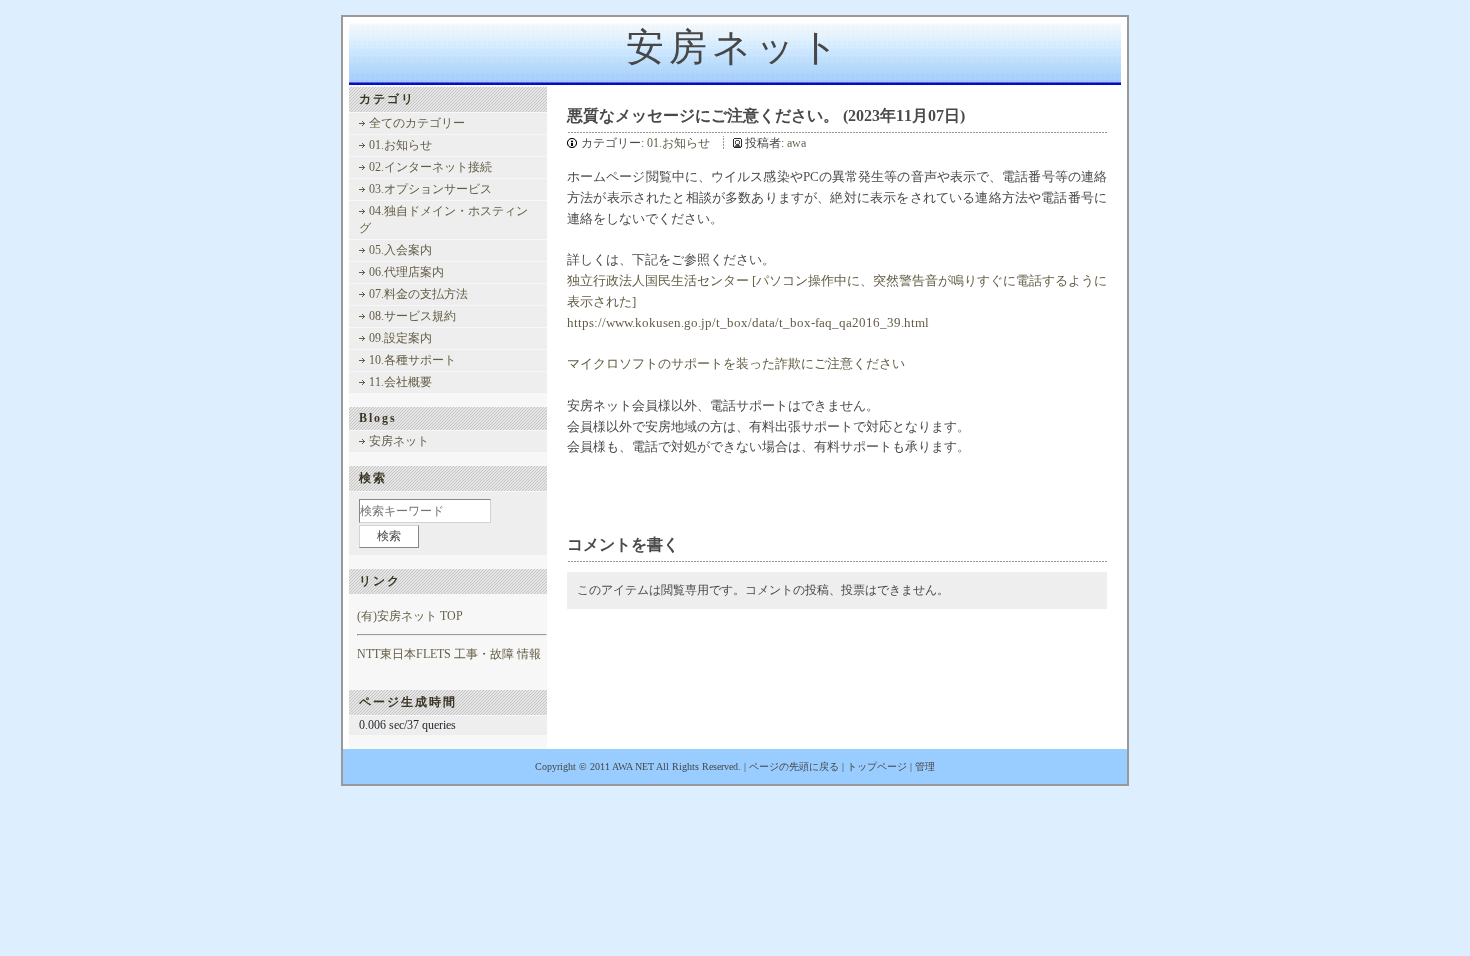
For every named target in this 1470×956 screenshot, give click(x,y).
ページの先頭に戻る (794, 766)
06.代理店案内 (406, 272)
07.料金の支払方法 (418, 294)
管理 (925, 766)
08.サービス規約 (412, 316)
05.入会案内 (400, 250)
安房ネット (735, 47)
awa (796, 143)
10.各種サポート (412, 360)
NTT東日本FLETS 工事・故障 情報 (449, 654)
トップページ (877, 766)
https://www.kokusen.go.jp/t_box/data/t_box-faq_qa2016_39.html (748, 322)
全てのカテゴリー (417, 123)
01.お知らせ (678, 143)
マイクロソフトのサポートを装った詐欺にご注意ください (736, 363)
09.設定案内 (400, 338)
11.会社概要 (400, 382)
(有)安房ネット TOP (410, 616)
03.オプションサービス (430, 189)
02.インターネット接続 (430, 167)
